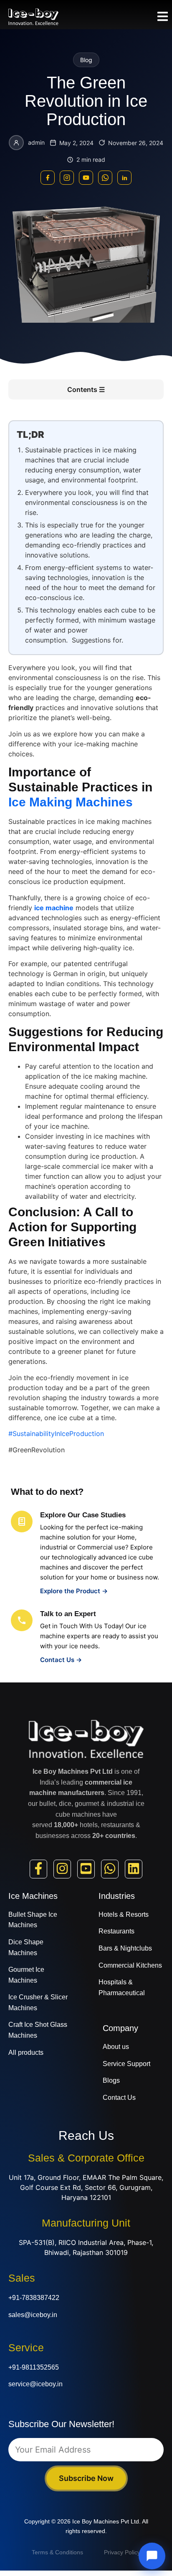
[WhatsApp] (105, 178)
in (124, 178)
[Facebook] (48, 178)
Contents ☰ (86, 389)
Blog (86, 60)
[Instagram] (67, 178)
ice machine (54, 908)
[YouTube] (86, 178)
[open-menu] (163, 18)
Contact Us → (61, 1660)
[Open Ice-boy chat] (152, 2556)
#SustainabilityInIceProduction (56, 1434)
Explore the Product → (74, 1591)
